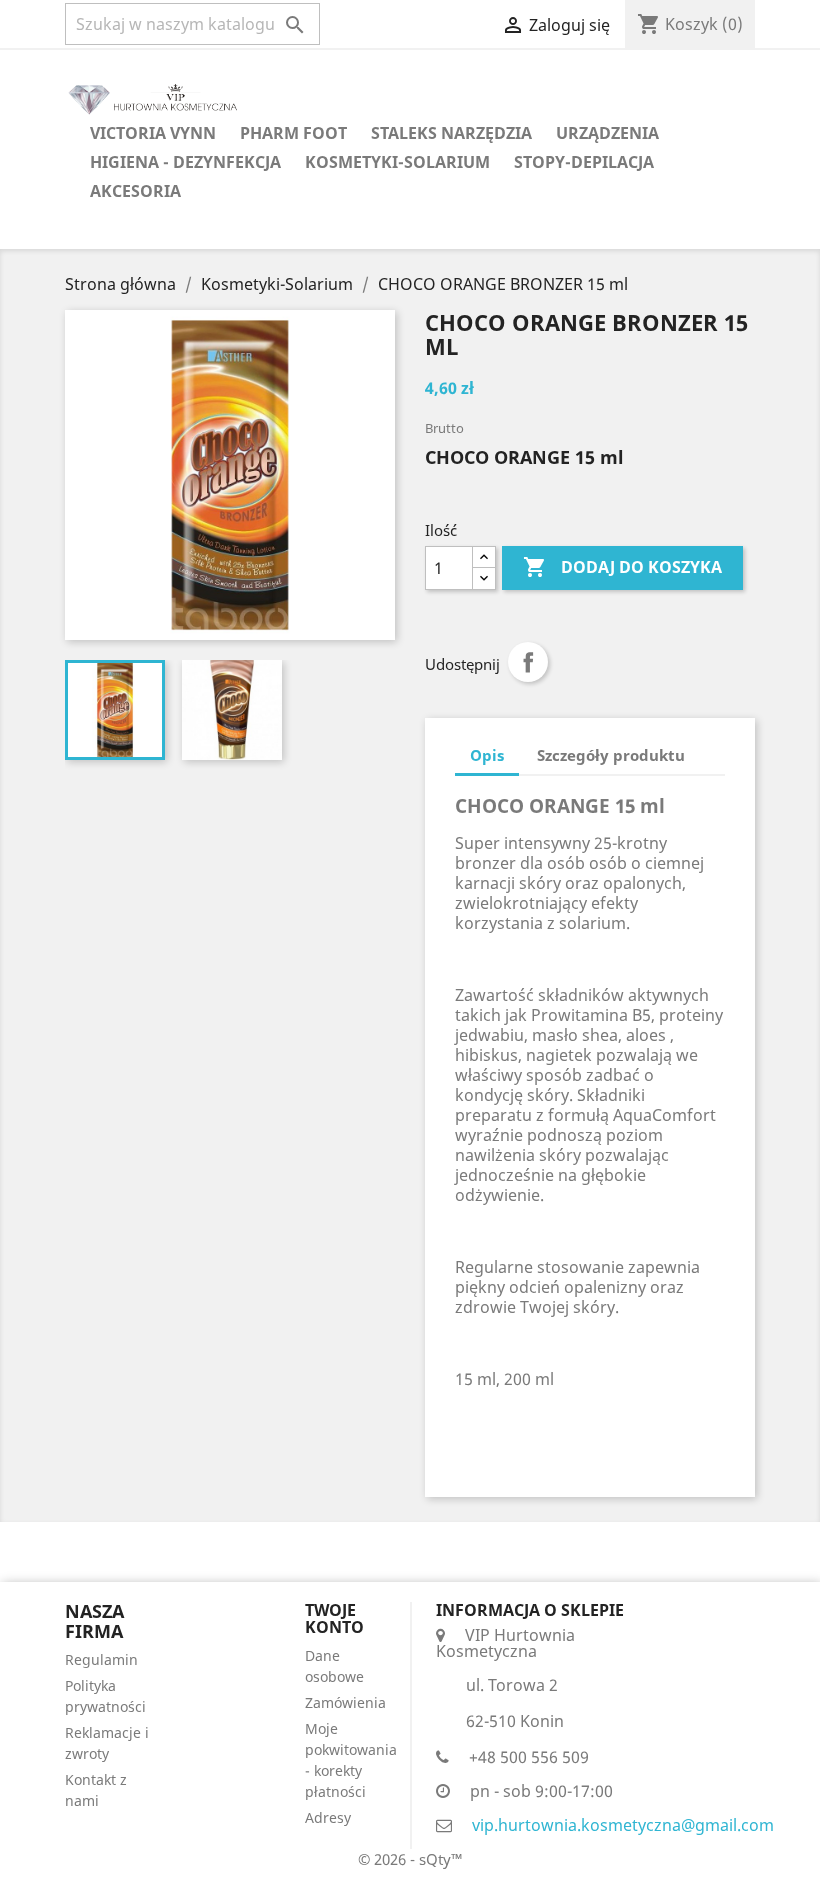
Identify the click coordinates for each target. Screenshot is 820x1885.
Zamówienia (345, 1702)
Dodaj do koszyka (622, 567)
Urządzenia (607, 133)
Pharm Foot (293, 133)
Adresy (328, 1817)
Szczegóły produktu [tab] (611, 755)
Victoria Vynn (153, 133)
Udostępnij (528, 662)
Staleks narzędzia (451, 133)
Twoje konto (334, 1619)
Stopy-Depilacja (584, 162)
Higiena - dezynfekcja (185, 162)
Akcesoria (135, 191)
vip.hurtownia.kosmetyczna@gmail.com (623, 1825)
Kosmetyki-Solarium (397, 162)
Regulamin (101, 1659)
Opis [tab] (487, 755)
